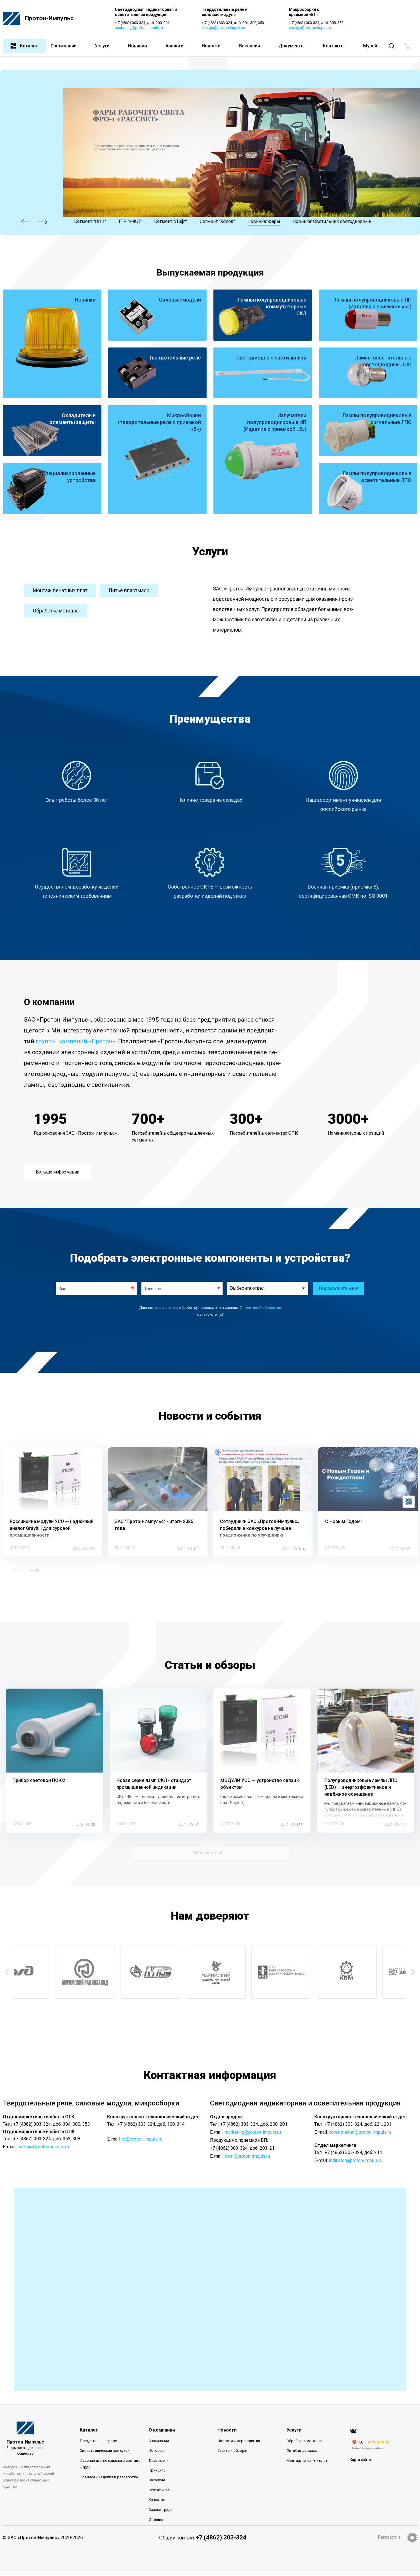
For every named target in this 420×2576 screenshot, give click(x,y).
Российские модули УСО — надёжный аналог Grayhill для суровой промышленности (52, 1528)
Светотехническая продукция (106, 2451)
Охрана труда (160, 2510)
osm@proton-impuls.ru (247, 2156)
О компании (64, 46)
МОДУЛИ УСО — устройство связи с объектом (260, 1784)
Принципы (157, 2470)
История (156, 2451)
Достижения (160, 2461)
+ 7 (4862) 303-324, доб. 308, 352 (316, 23)
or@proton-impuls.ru (142, 2139)
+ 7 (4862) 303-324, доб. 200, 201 (142, 23)
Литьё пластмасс (129, 590)
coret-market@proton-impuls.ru (360, 2132)
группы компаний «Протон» (75, 1041)
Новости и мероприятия (239, 2441)
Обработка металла (56, 611)
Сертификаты (161, 2490)
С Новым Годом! (343, 1521)
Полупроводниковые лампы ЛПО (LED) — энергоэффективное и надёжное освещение (361, 1787)
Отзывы (156, 2519)
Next (43, 222)
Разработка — (391, 2537)
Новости (211, 46)
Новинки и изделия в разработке (109, 2477)
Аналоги (174, 46)
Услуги (102, 46)
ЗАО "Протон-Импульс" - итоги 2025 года (154, 1525)
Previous (26, 222)
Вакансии (250, 46)
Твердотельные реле (98, 2441)
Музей (370, 46)
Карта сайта (360, 2460)
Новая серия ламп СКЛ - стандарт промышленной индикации (154, 1784)
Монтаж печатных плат (60, 590)
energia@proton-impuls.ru (223, 28)
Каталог (29, 46)
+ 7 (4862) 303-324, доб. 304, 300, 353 (233, 23)
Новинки (137, 46)
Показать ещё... (210, 1853)
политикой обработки (262, 1308)
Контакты (334, 46)
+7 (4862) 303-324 (221, 2537)
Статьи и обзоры (232, 2451)
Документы (292, 46)
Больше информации (58, 1172)
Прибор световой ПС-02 (39, 1780)
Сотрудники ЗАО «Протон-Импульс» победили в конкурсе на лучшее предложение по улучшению (260, 1528)
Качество (157, 2500)
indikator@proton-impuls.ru (356, 2160)
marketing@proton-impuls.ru (139, 28)
